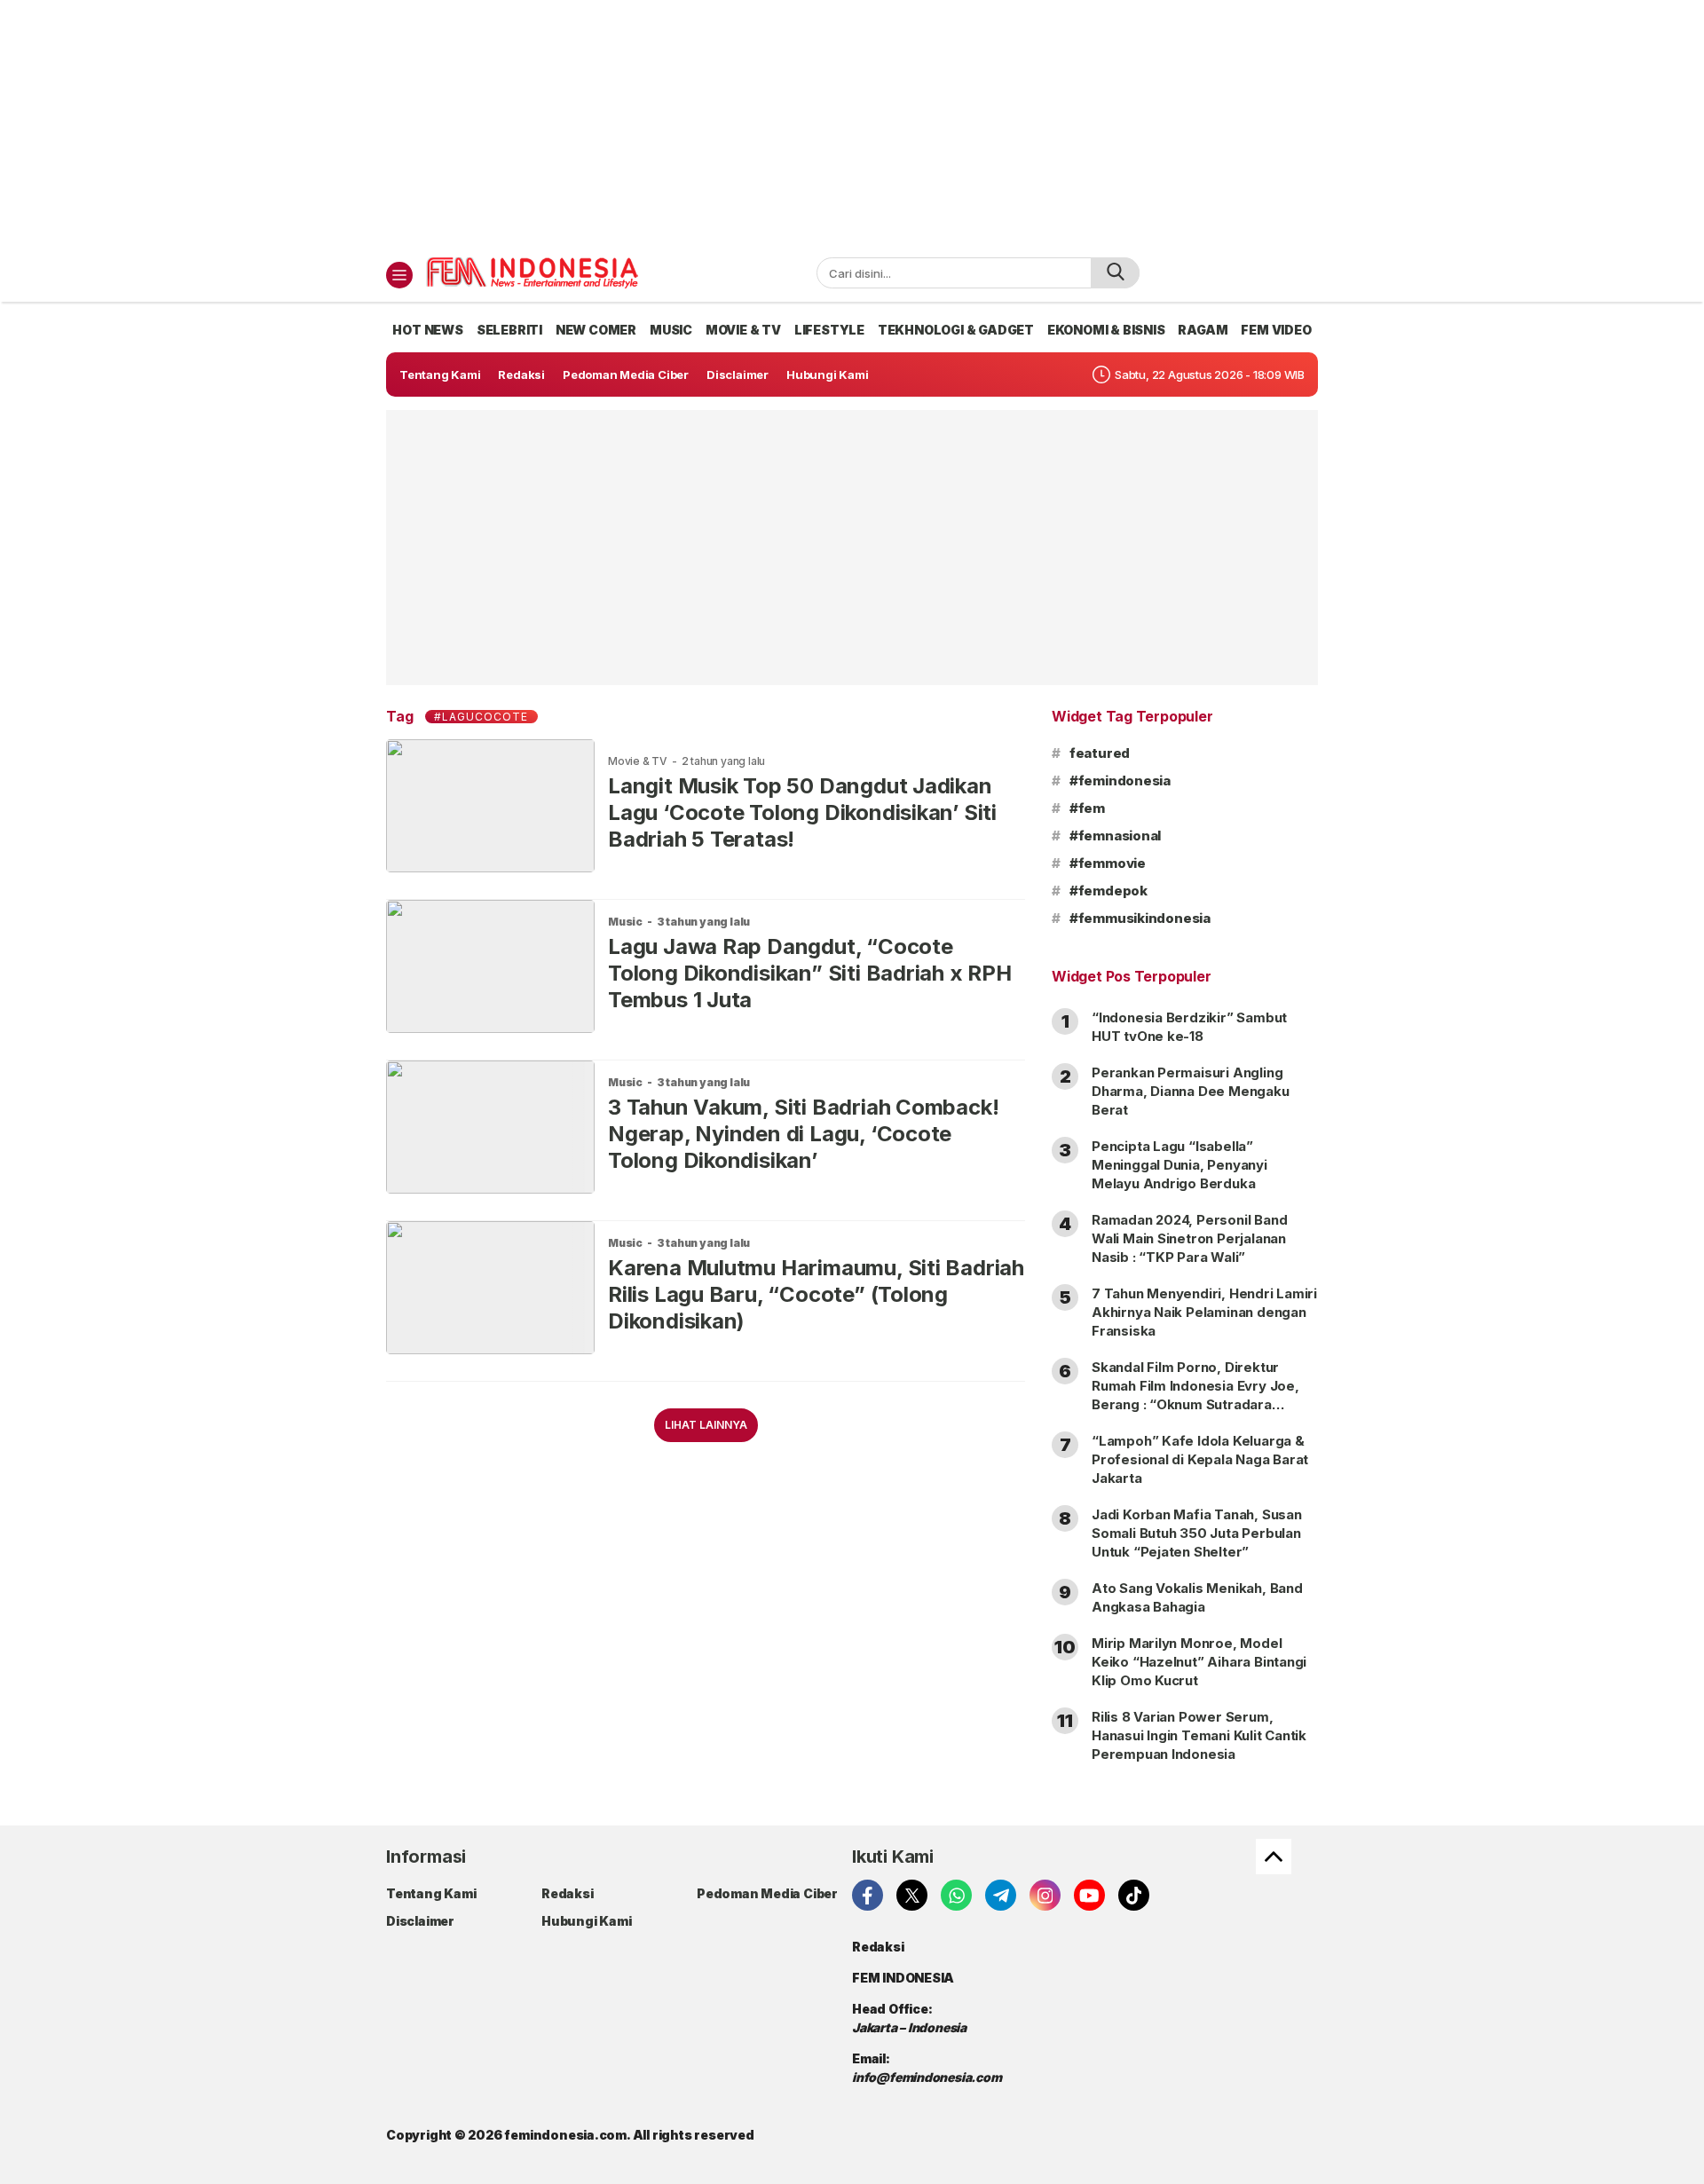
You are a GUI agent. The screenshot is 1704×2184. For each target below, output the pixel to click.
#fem (1087, 808)
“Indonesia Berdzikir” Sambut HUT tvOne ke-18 (1189, 1027)
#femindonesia (1120, 781)
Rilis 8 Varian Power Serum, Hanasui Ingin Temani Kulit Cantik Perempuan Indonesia (1199, 1735)
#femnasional (1115, 836)
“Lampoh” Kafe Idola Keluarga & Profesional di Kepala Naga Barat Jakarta (1200, 1459)
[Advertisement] (852, 124)
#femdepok (1108, 891)
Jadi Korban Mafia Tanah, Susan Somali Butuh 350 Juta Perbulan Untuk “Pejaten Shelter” (1197, 1533)
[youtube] (1089, 1895)
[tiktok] (1134, 1895)
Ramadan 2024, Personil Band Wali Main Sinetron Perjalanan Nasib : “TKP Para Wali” (1189, 1238)
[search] (1115, 273)
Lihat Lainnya (706, 1425)
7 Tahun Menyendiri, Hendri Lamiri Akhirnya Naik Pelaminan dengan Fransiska (1204, 1312)
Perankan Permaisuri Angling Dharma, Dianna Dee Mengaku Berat (1191, 1091)
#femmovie (1108, 863)
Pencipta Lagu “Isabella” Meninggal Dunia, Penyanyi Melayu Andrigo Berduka (1179, 1165)
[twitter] (912, 1895)
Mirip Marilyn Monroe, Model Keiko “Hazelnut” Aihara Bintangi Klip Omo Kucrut (1199, 1662)
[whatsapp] (956, 1895)
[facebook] (868, 1895)
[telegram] (1001, 1895)
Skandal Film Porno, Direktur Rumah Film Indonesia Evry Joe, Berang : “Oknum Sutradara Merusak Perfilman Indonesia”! (1195, 1395)
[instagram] (1045, 1895)
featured (1100, 753)
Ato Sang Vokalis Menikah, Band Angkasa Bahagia (1197, 1597)
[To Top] (1274, 1857)
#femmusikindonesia (1140, 918)
